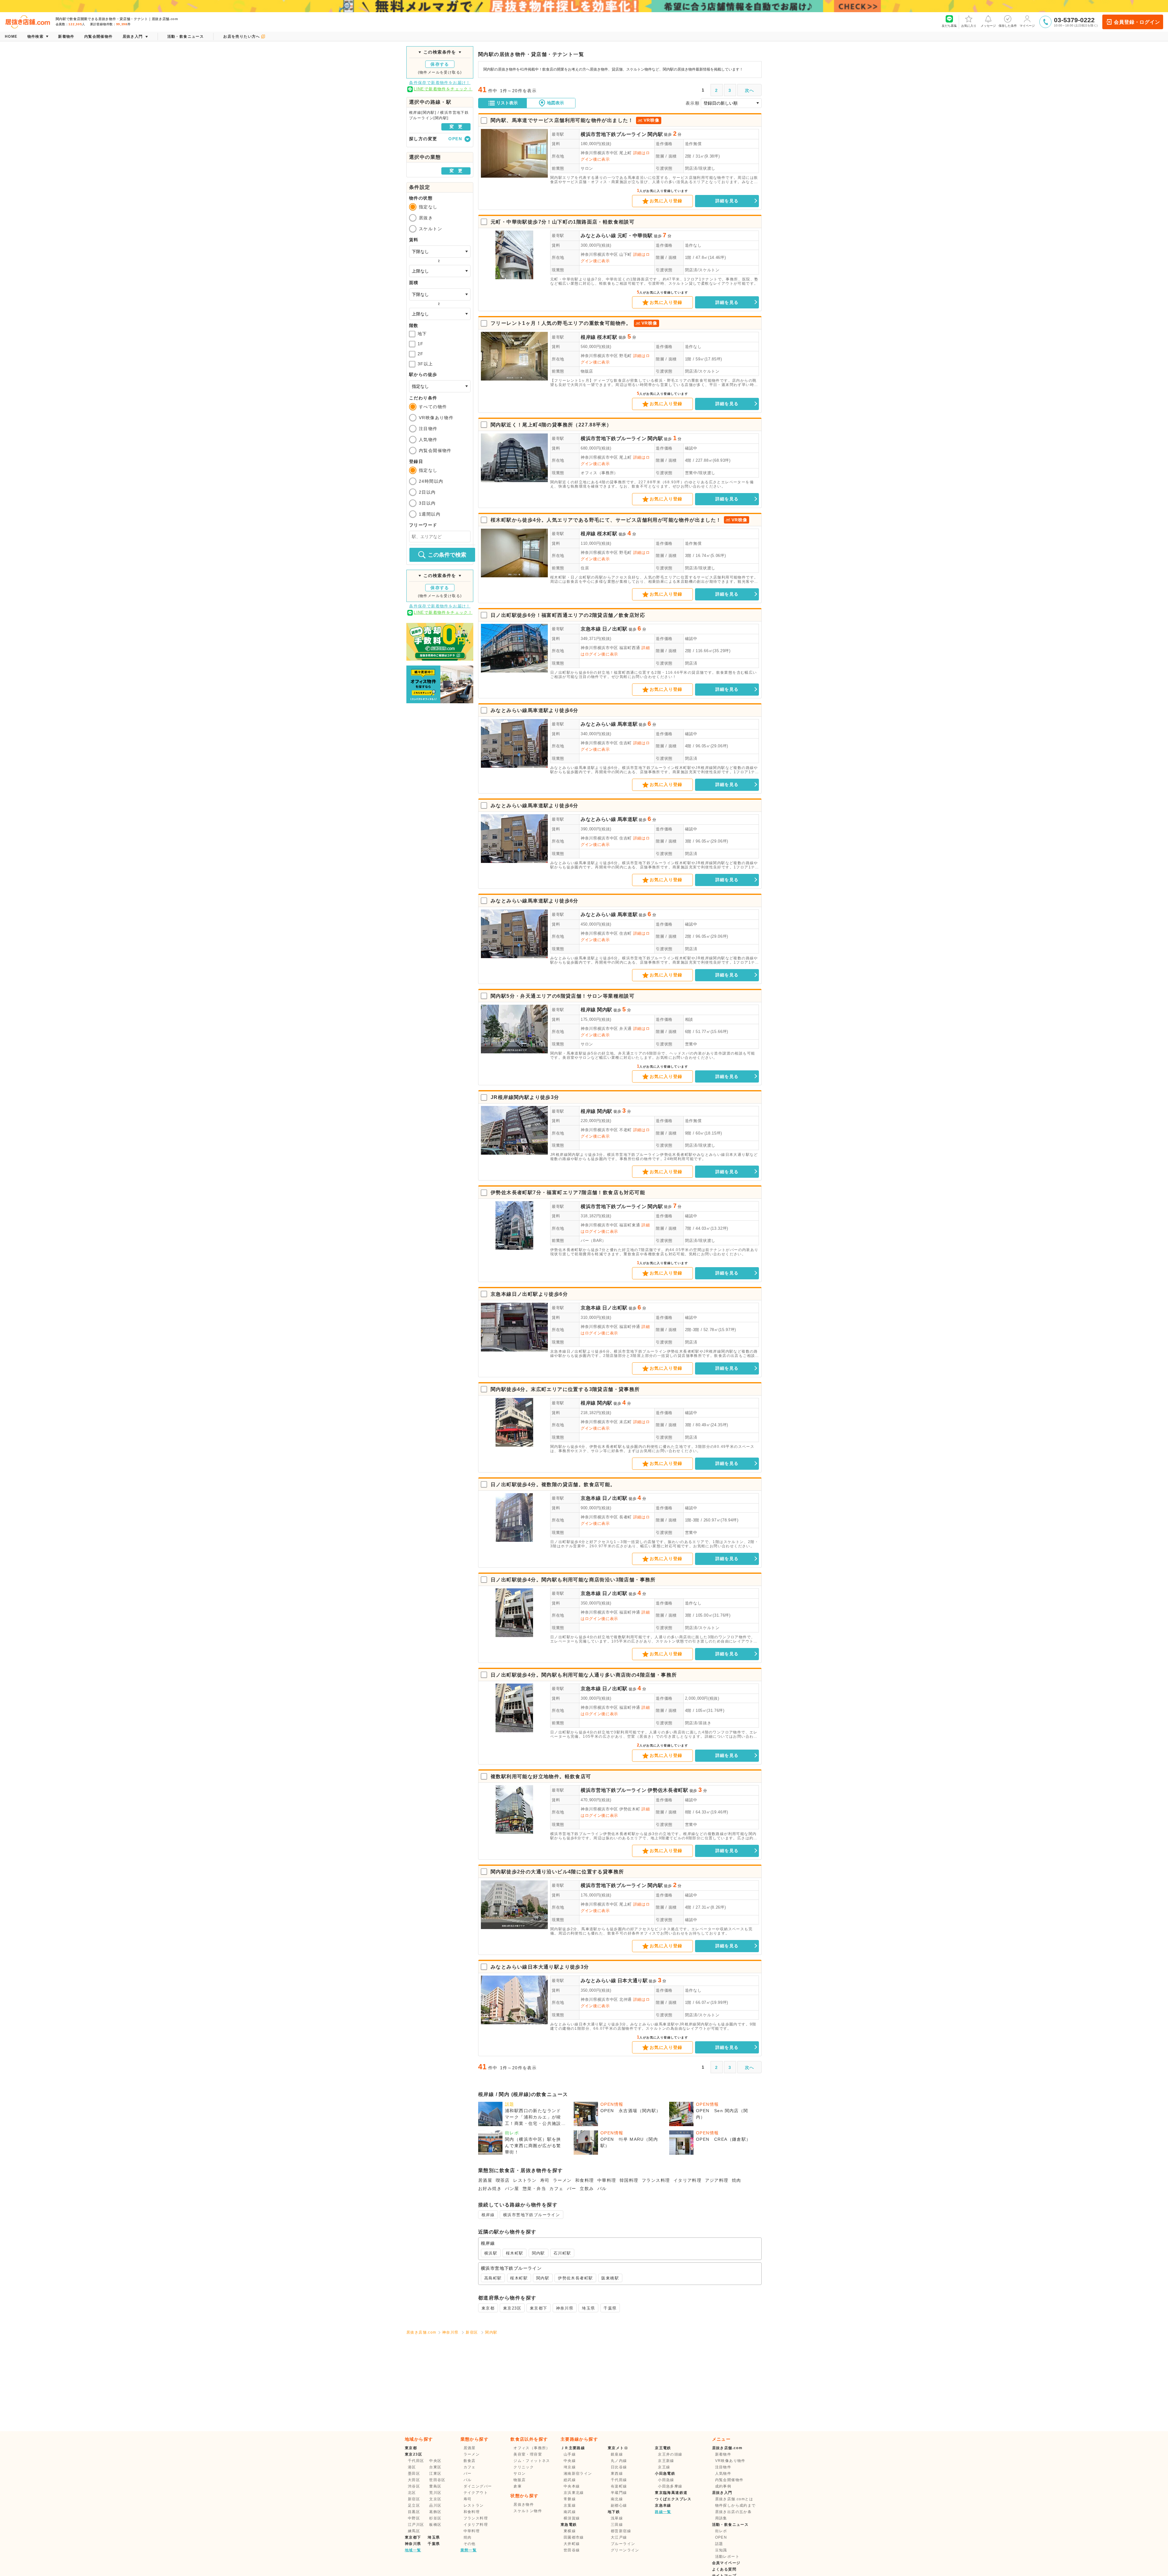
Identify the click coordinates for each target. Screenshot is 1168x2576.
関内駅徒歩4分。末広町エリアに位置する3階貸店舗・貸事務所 (565, 1389)
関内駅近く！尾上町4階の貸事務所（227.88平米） (551, 425)
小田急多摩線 (670, 2486)
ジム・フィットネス (532, 2461)
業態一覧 (469, 2550)
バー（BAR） (593, 1241)
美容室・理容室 (528, 2454)
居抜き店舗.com (421, 2332)
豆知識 (721, 2550)
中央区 (435, 2461)
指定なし (428, 207)
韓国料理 (629, 2180)
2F (421, 354)
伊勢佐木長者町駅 (668, 1790)
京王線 (664, 2467)
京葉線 (570, 2505)
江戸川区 (416, 2525)
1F (421, 344)
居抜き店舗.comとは (734, 2499)
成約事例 (723, 2486)
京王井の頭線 (670, 2454)
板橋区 (435, 2525)
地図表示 (555, 103)
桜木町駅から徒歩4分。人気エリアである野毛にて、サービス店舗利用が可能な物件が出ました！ (606, 520)
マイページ (1027, 26)
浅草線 (617, 2518)
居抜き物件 (524, 2505)
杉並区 (435, 2518)
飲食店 (470, 2461)
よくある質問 (724, 2569)
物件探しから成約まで (735, 2505)
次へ (750, 90)
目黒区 (414, 2512)
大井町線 (572, 2544)
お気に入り (969, 26)
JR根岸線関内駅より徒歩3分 (525, 1097)
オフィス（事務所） (599, 473)
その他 (470, 2544)
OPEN (721, 2537)
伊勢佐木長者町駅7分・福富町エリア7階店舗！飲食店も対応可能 (568, 1192)
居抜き (426, 218)
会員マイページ (726, 2563)
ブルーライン (623, 2544)
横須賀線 (572, 2518)
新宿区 (472, 2332)
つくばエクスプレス (673, 2499)
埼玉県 (588, 2308)
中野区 (414, 2518)
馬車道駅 (628, 724)
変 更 (456, 127)
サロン (587, 168)
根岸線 (588, 337)
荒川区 (435, 2493)
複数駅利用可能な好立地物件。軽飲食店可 (541, 1776)
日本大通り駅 (633, 1981)
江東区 (435, 2473)
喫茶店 (503, 2180)
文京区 (435, 2499)
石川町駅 (562, 2253)
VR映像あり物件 (436, 418)
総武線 (570, 2480)
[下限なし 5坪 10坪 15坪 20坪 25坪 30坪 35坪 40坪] (440, 294)
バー (572, 2188)
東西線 (617, 2473)
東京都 (488, 2308)
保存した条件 (1008, 26)
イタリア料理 (687, 2180)
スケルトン (431, 229)
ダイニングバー (478, 2486)
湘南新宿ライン (578, 2473)
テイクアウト (476, 2493)
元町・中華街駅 (635, 236)
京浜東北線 (574, 2493)
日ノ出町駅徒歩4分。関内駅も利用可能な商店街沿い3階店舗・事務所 (573, 1580)
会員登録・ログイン (1137, 22)
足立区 (414, 2505)
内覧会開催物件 (435, 450)
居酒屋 (485, 2180)
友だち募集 (949, 26)
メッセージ (988, 26)
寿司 (545, 2180)
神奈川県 (565, 2308)
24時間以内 (431, 481)
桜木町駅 (607, 337)
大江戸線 (619, 2537)
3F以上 (425, 364)
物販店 (587, 371)
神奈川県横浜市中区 (599, 153)
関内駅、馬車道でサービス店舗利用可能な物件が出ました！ (562, 120)
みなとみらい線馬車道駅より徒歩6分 (535, 710)
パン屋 (512, 2188)
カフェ (556, 2188)
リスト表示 (507, 103)
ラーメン (562, 2180)
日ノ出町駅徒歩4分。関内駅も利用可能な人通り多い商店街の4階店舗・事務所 (584, 1675)
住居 (585, 568)
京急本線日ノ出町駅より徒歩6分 (529, 1294)
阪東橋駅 (610, 2278)
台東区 (435, 2467)
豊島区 (435, 2486)
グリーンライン (625, 2550)
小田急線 (666, 2480)
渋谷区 (414, 2486)
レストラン (525, 2180)
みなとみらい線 (598, 236)
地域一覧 (413, 2550)
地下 (422, 334)
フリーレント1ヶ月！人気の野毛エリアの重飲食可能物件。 (561, 323)
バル (602, 2188)
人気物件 (428, 440)
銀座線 (617, 2454)
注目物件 (428, 429)
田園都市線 (574, 2537)
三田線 (617, 2525)
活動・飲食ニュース (730, 2525)
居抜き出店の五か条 (733, 2512)
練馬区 (414, 2531)
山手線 (570, 2454)
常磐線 (570, 2499)
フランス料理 (656, 2180)
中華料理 (607, 2180)
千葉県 (610, 2308)
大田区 (414, 2480)
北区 (412, 2493)
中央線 (570, 2461)
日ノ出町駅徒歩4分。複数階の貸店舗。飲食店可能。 (553, 1484)
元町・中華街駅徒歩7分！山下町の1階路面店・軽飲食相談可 (563, 222)
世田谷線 (572, 2550)
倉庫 (518, 2486)
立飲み (587, 2188)
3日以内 (427, 503)
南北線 (617, 2499)
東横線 (570, 2531)
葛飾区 (435, 2512)
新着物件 (723, 2454)
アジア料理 (717, 2180)
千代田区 (416, 2461)
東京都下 (539, 2308)
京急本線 (591, 629)
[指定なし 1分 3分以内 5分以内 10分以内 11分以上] (440, 386)
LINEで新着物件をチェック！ (443, 89)
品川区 (435, 2505)
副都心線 (619, 2505)
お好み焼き (490, 2188)
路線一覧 (663, 2512)
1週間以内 (430, 514)
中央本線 (572, 2486)
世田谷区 (437, 2480)
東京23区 (512, 2308)
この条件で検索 (447, 555)
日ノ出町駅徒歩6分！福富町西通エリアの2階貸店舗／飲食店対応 (568, 615)
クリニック (524, 2467)
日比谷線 (619, 2467)
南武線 (570, 2512)
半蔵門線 (619, 2493)
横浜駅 (491, 2253)
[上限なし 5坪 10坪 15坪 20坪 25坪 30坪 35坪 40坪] (440, 314)
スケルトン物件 (528, 2511)
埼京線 (570, 2467)
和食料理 (585, 2180)
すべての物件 (433, 407)
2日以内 (427, 492)
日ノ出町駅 (615, 629)
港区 (412, 2467)
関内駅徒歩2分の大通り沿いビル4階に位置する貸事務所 (557, 1872)
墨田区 (414, 2473)
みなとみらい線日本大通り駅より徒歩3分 (540, 1967)
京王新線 (666, 2461)
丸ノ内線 (619, 2461)
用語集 (721, 2518)
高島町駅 (493, 2278)
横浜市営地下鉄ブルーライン (614, 134)
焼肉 (737, 2180)
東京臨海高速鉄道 (671, 2493)
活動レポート (727, 2557)
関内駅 (655, 134)
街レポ (721, 2531)
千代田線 (619, 2480)
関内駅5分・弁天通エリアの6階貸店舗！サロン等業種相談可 (563, 996)
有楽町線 (619, 2486)
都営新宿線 (621, 2531)
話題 (719, 2544)
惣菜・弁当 (534, 2188)
